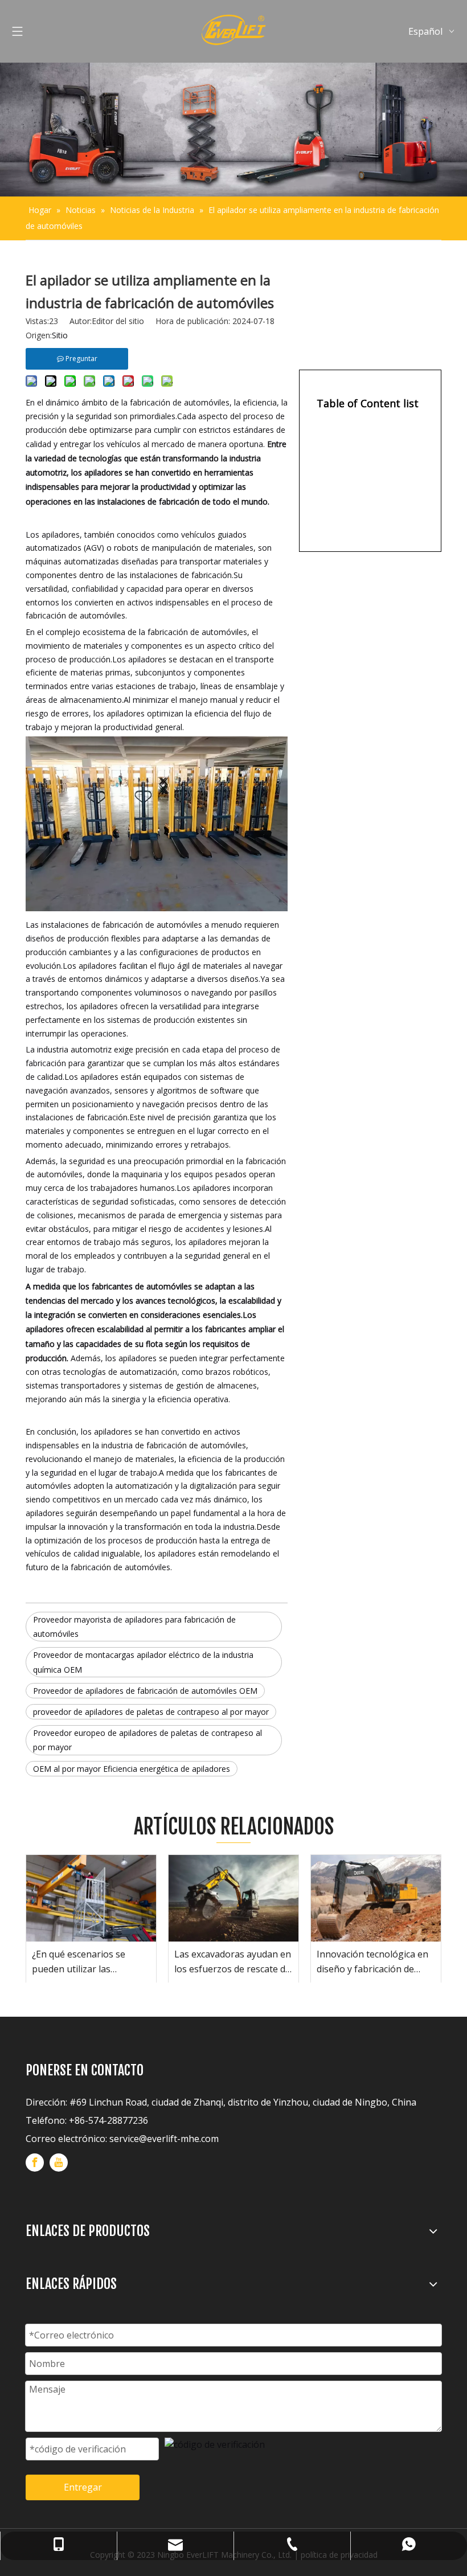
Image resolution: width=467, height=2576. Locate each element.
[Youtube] (59, 2163)
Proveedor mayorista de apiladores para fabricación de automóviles (134, 1627)
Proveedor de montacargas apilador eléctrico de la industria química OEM (143, 1662)
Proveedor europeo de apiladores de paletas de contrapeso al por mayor (148, 1740)
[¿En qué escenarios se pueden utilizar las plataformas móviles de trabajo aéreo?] (91, 1898)
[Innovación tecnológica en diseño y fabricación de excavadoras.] (376, 1898)
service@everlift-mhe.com (164, 2139)
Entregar (83, 2487)
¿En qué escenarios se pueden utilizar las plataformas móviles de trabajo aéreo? (82, 1962)
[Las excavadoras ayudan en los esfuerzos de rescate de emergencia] (233, 1898)
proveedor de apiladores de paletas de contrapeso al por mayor (151, 1712)
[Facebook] (35, 2163)
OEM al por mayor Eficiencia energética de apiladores (132, 1769)
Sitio (60, 335)
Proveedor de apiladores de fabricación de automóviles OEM (145, 1691)
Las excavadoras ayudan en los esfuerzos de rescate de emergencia (233, 1962)
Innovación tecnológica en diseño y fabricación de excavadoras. (372, 1962)
